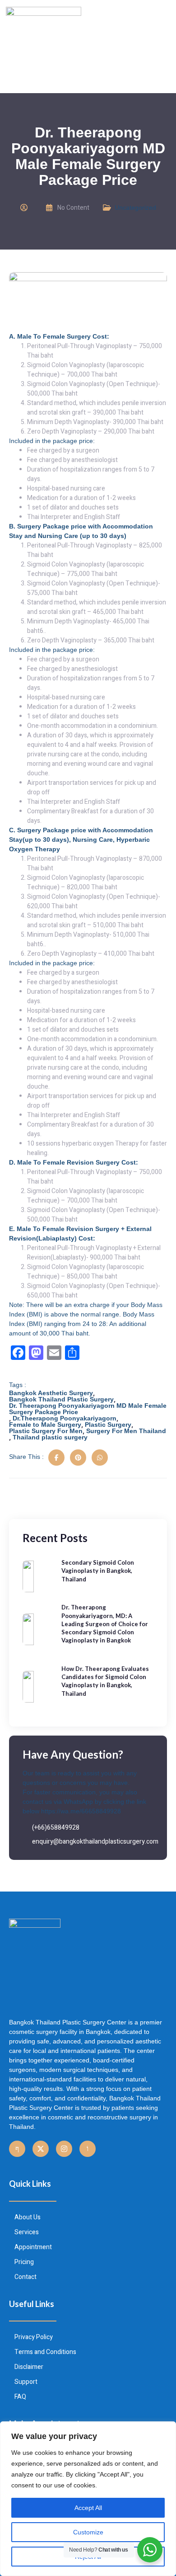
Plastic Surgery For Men (46, 1431)
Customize (88, 2532)
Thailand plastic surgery (50, 1437)
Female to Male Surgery (45, 1425)
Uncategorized (135, 208)
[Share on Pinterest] (78, 1458)
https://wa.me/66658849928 (81, 1811)
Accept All (88, 2508)
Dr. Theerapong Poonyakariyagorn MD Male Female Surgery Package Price (88, 1409)
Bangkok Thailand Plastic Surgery (61, 1399)
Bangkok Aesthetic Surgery (51, 1393)
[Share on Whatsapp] (100, 1458)
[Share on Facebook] (56, 1458)
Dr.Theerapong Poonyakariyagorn (65, 1418)
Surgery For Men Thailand (126, 1431)
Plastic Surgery (108, 1425)
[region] (88, 2499)
